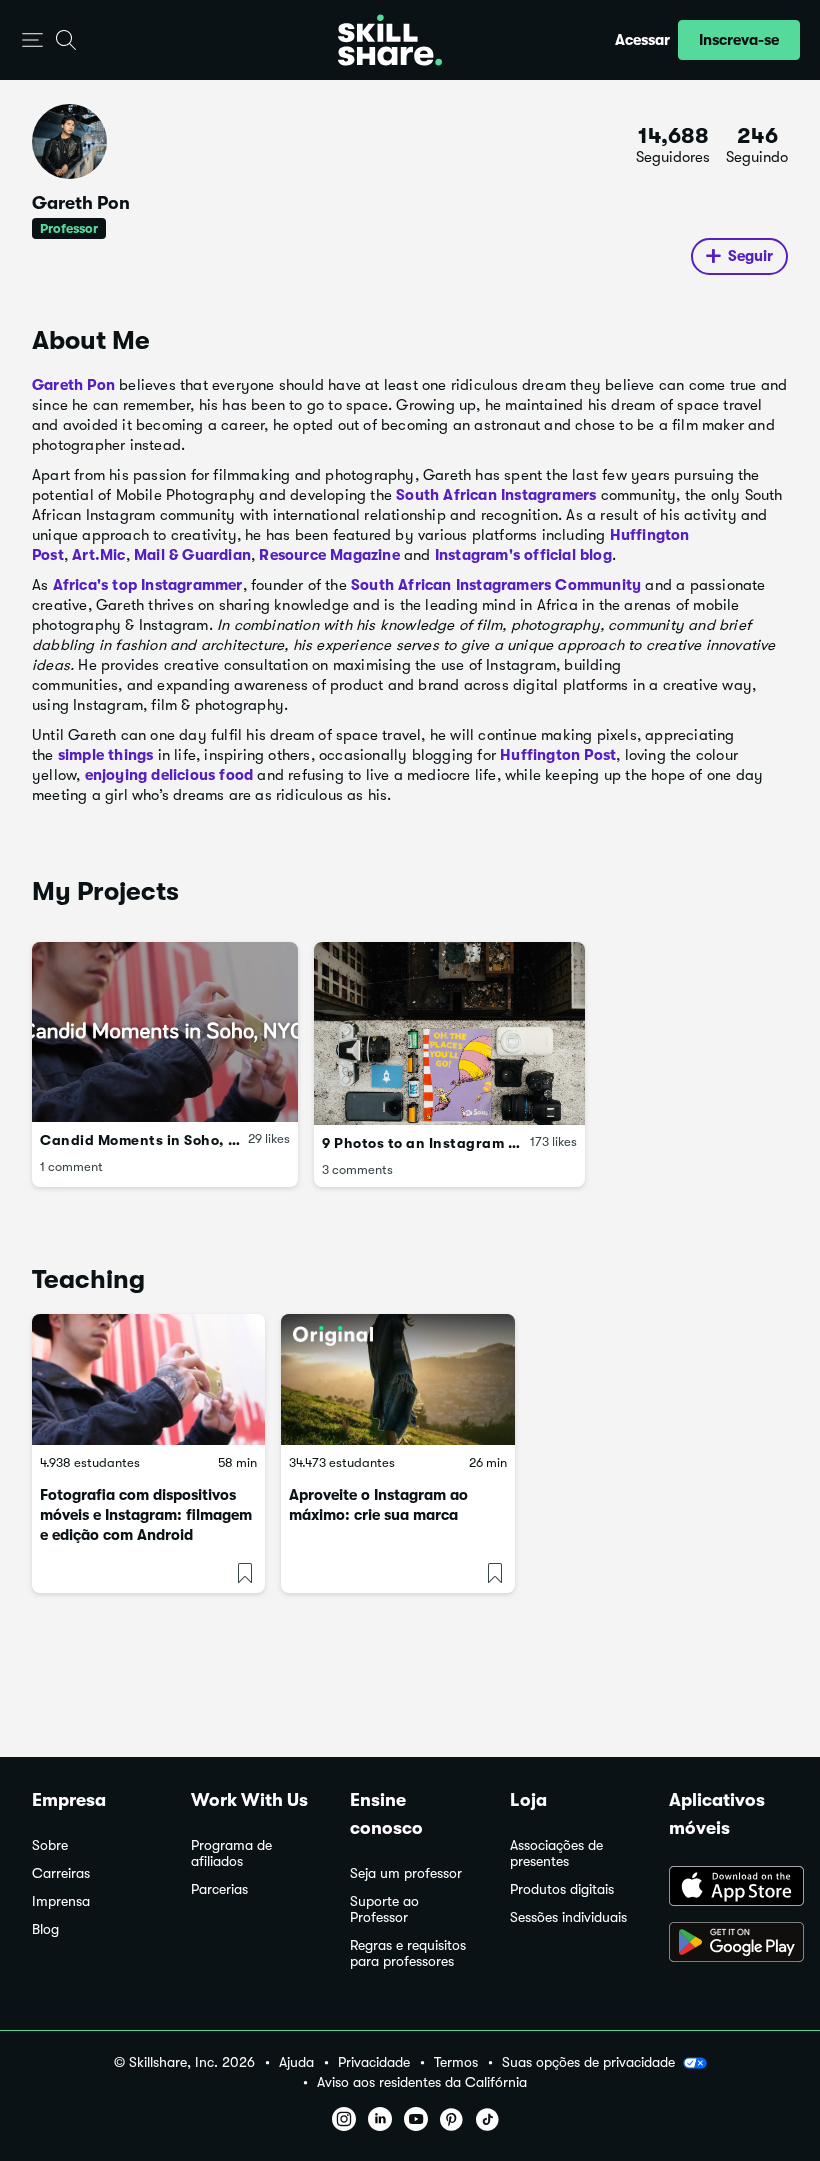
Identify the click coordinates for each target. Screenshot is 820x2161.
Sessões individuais (568, 1917)
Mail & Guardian (192, 555)
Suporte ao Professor (384, 1909)
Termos (456, 2062)
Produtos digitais (562, 1889)
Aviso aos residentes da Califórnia (422, 2082)
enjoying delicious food (169, 775)
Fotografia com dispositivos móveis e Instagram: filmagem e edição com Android (146, 1515)
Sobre (50, 1845)
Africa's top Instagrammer (148, 585)
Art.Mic (98, 555)
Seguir (750, 256)
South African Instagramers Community (496, 585)
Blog (45, 1929)
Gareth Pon (73, 385)
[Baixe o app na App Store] (728, 1888)
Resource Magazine (329, 555)
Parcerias (219, 1889)
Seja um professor (406, 1873)
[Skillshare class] (148, 1379)
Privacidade (374, 2062)
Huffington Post (558, 755)
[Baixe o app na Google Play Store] (728, 1944)
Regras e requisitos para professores (408, 1953)
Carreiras (61, 1873)
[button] (32, 40)
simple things (106, 755)
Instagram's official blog (523, 555)
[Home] (390, 40)
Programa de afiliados (231, 1853)
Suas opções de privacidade (588, 2062)
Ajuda (296, 2062)
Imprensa (61, 1901)
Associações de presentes (556, 1853)
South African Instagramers (496, 495)
